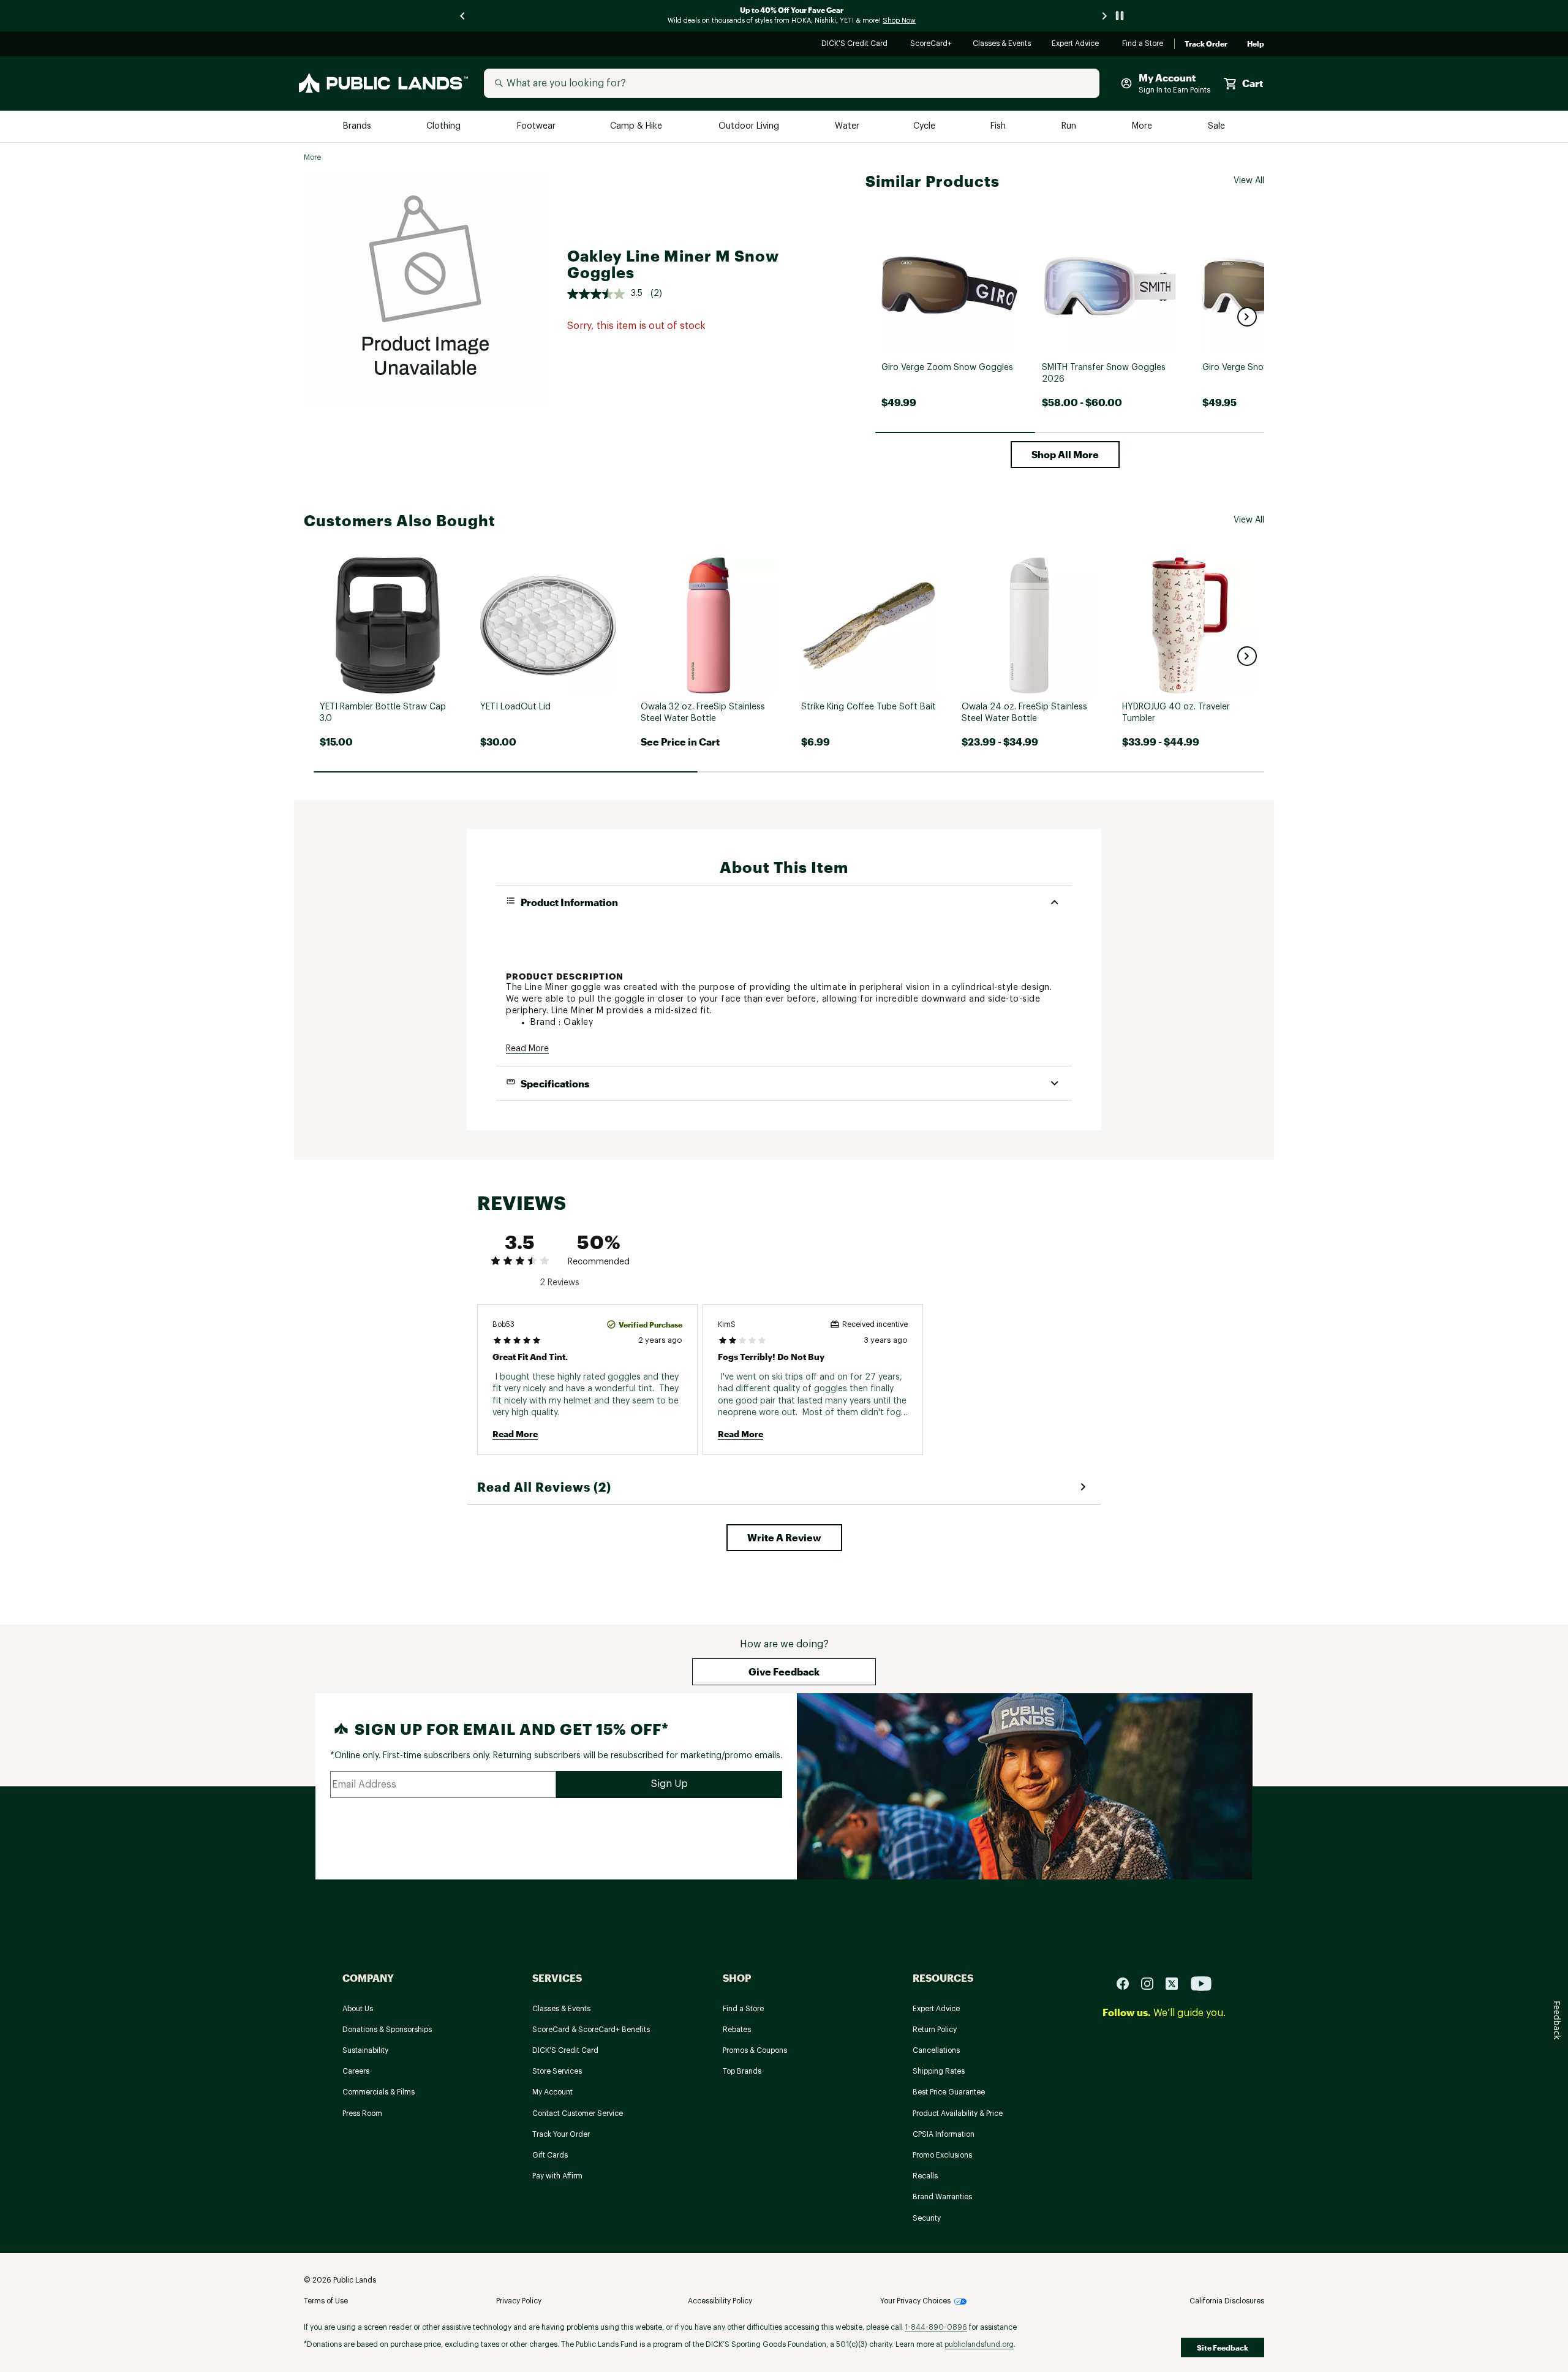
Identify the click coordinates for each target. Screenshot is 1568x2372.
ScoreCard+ (932, 44)
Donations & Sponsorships (387, 2030)
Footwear (537, 127)
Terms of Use (326, 2301)
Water (847, 127)
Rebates (737, 2030)
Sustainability (365, 2050)
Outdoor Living (750, 127)
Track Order (1206, 44)
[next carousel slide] (1105, 16)
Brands (358, 127)
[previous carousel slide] (463, 16)
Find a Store (1143, 44)
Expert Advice (1077, 44)
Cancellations (936, 2050)
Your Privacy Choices (915, 2301)
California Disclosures (1227, 2301)
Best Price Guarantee (949, 2092)
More (1143, 127)
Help (1256, 44)
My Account (552, 2092)
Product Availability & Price (958, 2113)
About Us (358, 2009)
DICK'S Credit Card (856, 44)
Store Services (557, 2071)
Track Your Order (561, 2134)
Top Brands (742, 2071)
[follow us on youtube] (1201, 1983)
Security (927, 2218)
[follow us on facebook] (1128, 1983)
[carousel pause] (1120, 16)
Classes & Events (1002, 44)
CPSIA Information (944, 2134)
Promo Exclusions (942, 2155)
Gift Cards (550, 2155)
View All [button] (1249, 181)
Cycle (925, 127)
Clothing (445, 127)
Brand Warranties (942, 2197)
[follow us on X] (1177, 1983)
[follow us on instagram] (1152, 1983)
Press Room (362, 2113)
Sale (1217, 127)
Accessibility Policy (720, 2301)
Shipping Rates (939, 2071)
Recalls (925, 2176)
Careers (356, 2071)
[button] (1247, 317)
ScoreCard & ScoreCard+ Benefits (591, 2030)
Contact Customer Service (578, 2113)
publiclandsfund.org (979, 2344)
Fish (999, 127)
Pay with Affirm (557, 2176)
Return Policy (935, 2030)
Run (1070, 127)
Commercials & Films (379, 2092)
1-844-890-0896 (936, 2327)
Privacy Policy (519, 2301)
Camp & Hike (637, 127)
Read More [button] (527, 1049)
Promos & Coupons (755, 2050)
